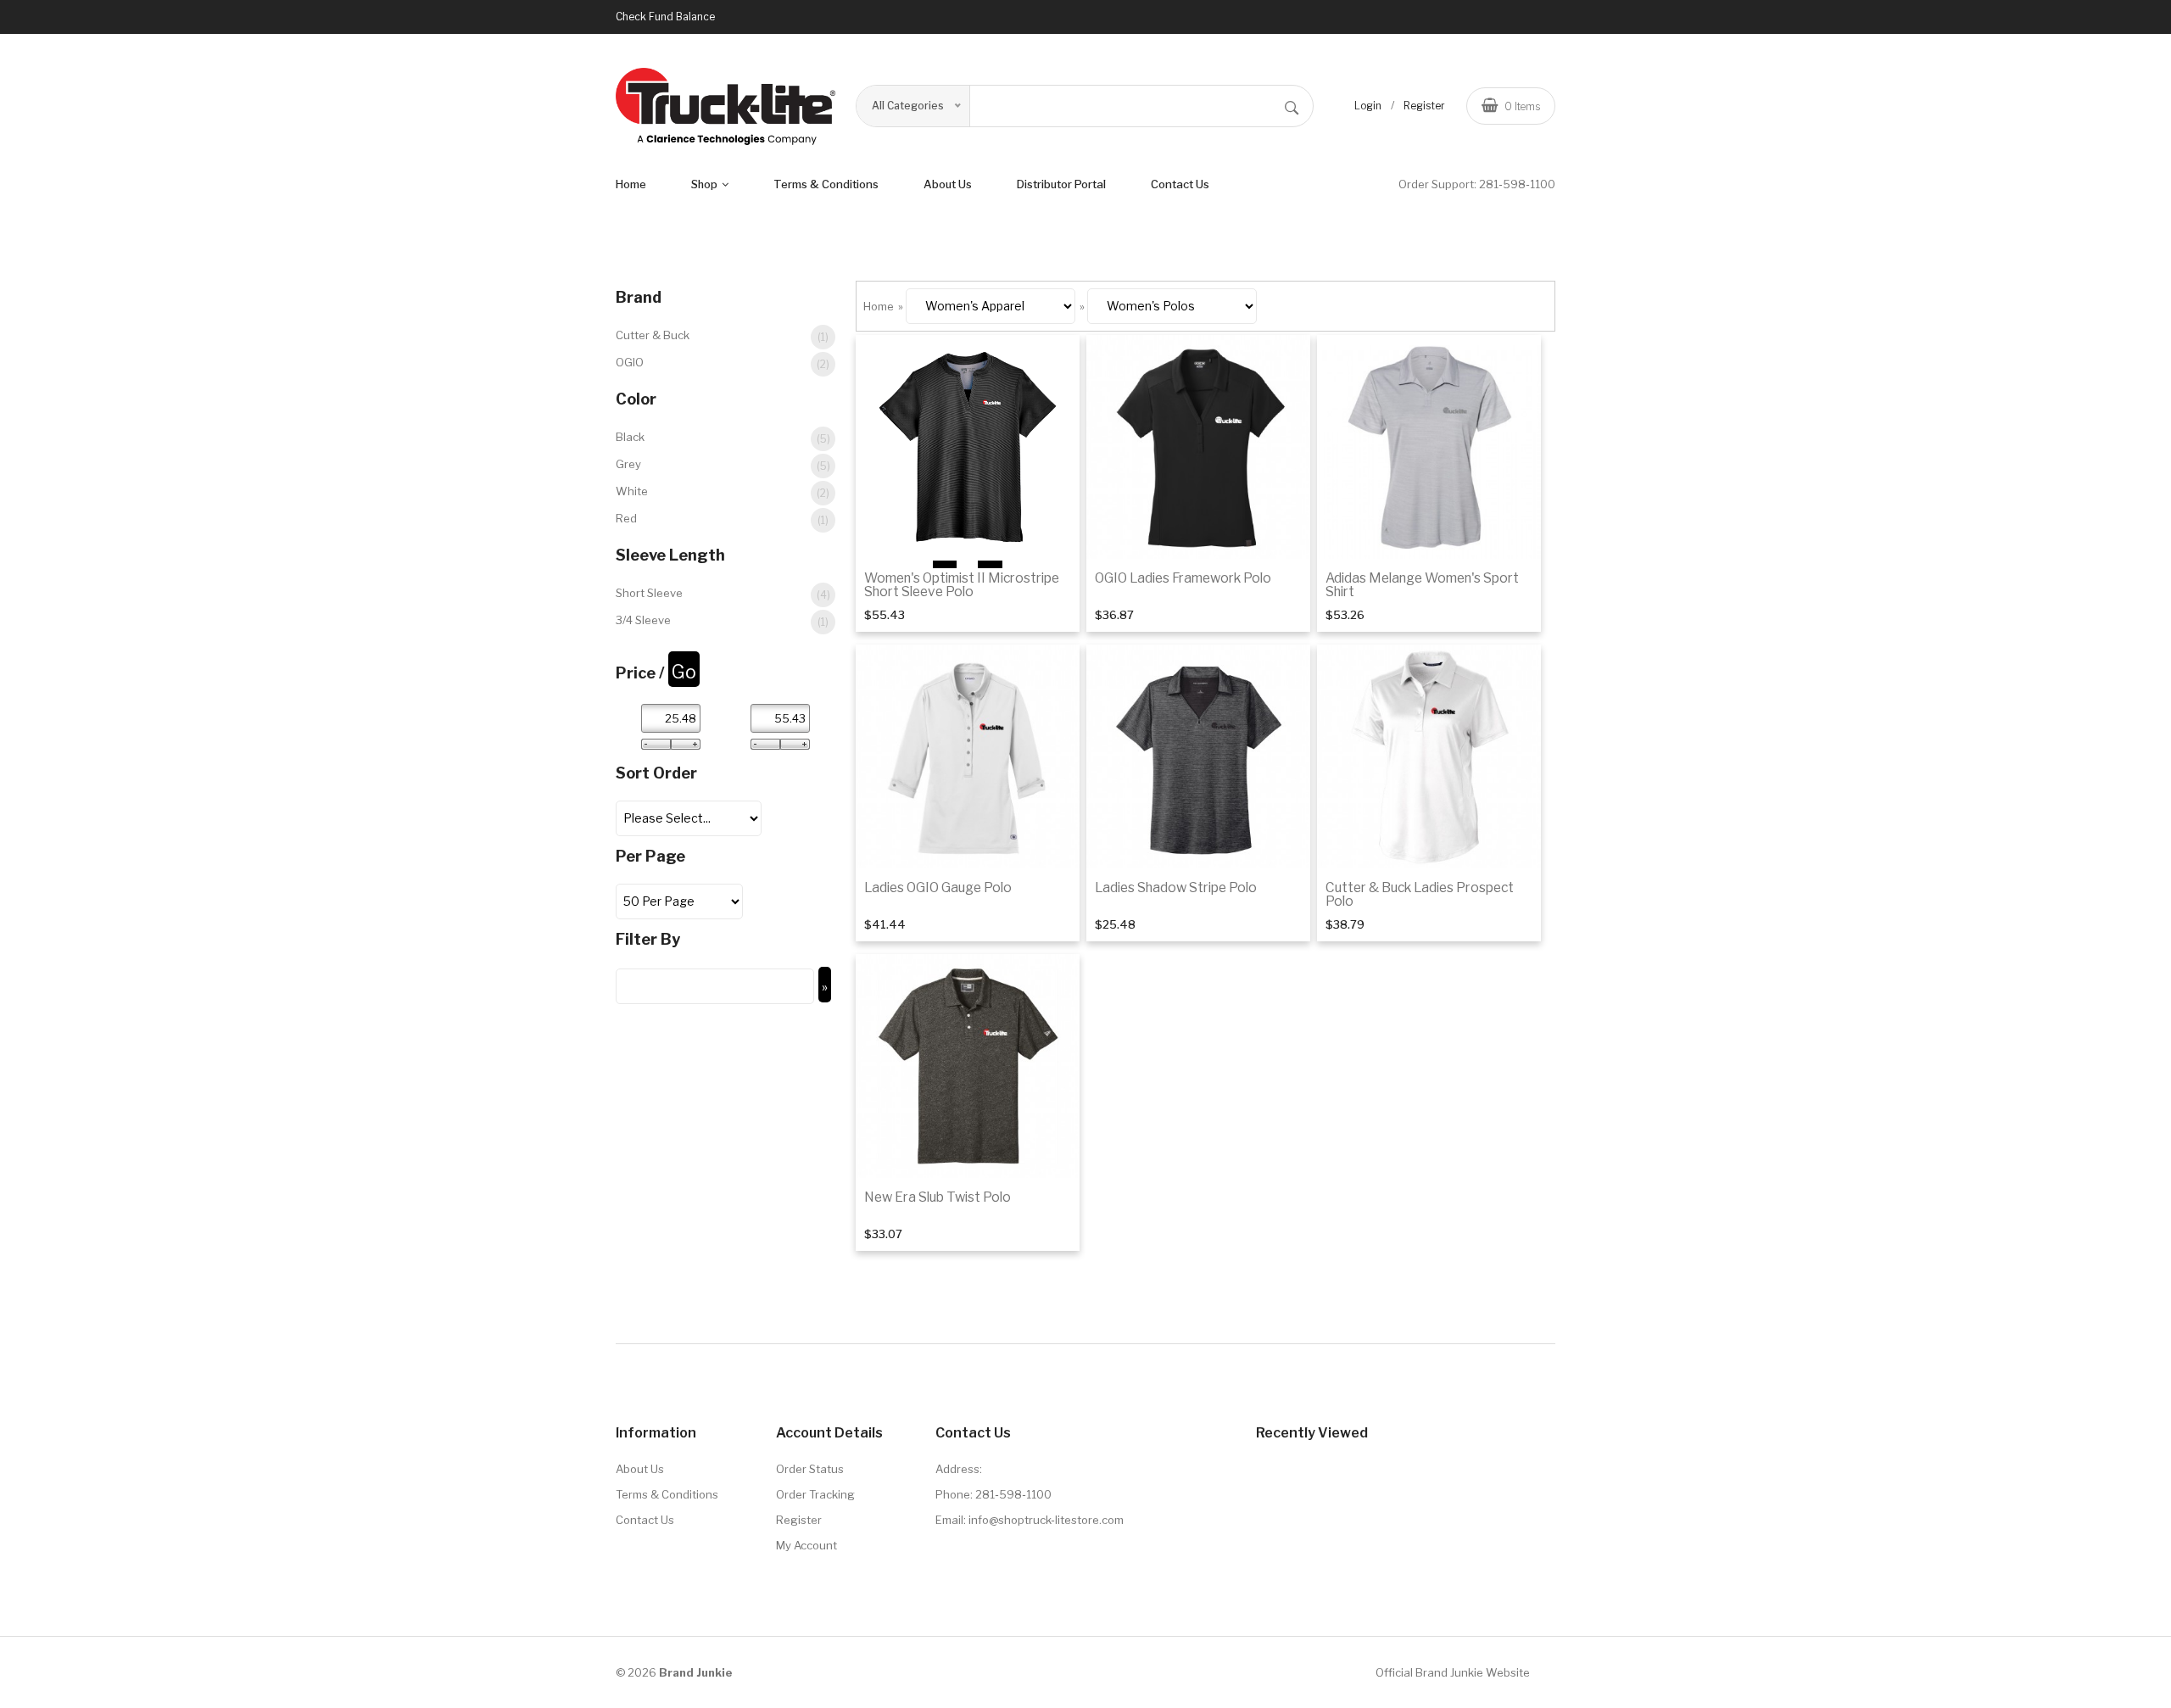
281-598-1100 (1517, 184)
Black (723, 438)
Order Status (810, 1469)
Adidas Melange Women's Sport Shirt (1422, 585)
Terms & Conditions (667, 1494)
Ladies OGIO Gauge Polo (938, 887)
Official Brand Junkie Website (1453, 1672)
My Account (806, 1545)
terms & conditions (826, 184)
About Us (640, 1469)
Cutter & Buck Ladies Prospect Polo (1420, 894)
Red (722, 519)
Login (1368, 106)
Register (1424, 106)
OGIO (723, 363)
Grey (723, 465)
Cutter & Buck (722, 336)
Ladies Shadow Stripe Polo (1176, 887)
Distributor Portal (1061, 184)
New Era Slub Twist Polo (938, 1197)
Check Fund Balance (665, 17)
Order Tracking (815, 1494)
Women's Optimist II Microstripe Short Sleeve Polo (962, 585)
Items (1522, 106)
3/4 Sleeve (722, 621)
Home (631, 184)
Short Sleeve (723, 594)
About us (948, 184)
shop (706, 184)
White (723, 492)
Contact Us (1180, 184)
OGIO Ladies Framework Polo (1183, 578)
